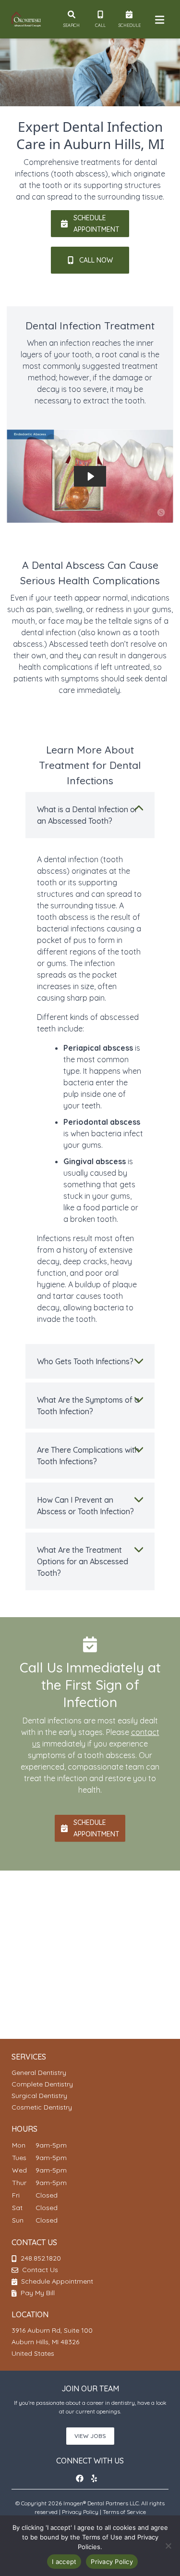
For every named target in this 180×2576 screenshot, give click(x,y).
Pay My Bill (37, 2293)
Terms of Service (124, 2512)
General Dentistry (39, 2073)
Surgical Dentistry (39, 2096)
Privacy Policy (80, 2512)
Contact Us (40, 2270)
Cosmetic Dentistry (42, 2107)
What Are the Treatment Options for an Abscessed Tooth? (83, 1561)
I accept (64, 2562)
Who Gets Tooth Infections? (85, 1361)
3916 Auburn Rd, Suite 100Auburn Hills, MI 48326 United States (52, 2342)
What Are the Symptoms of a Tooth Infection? (88, 1406)
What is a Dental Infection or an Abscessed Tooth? (87, 815)
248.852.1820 (41, 2258)
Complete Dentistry (42, 2084)
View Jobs (90, 2436)
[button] (83, 2478)
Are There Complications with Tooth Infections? (88, 1456)
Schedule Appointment (56, 2281)
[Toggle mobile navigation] (158, 19)
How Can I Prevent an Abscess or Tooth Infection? (85, 1506)
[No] (168, 2546)
